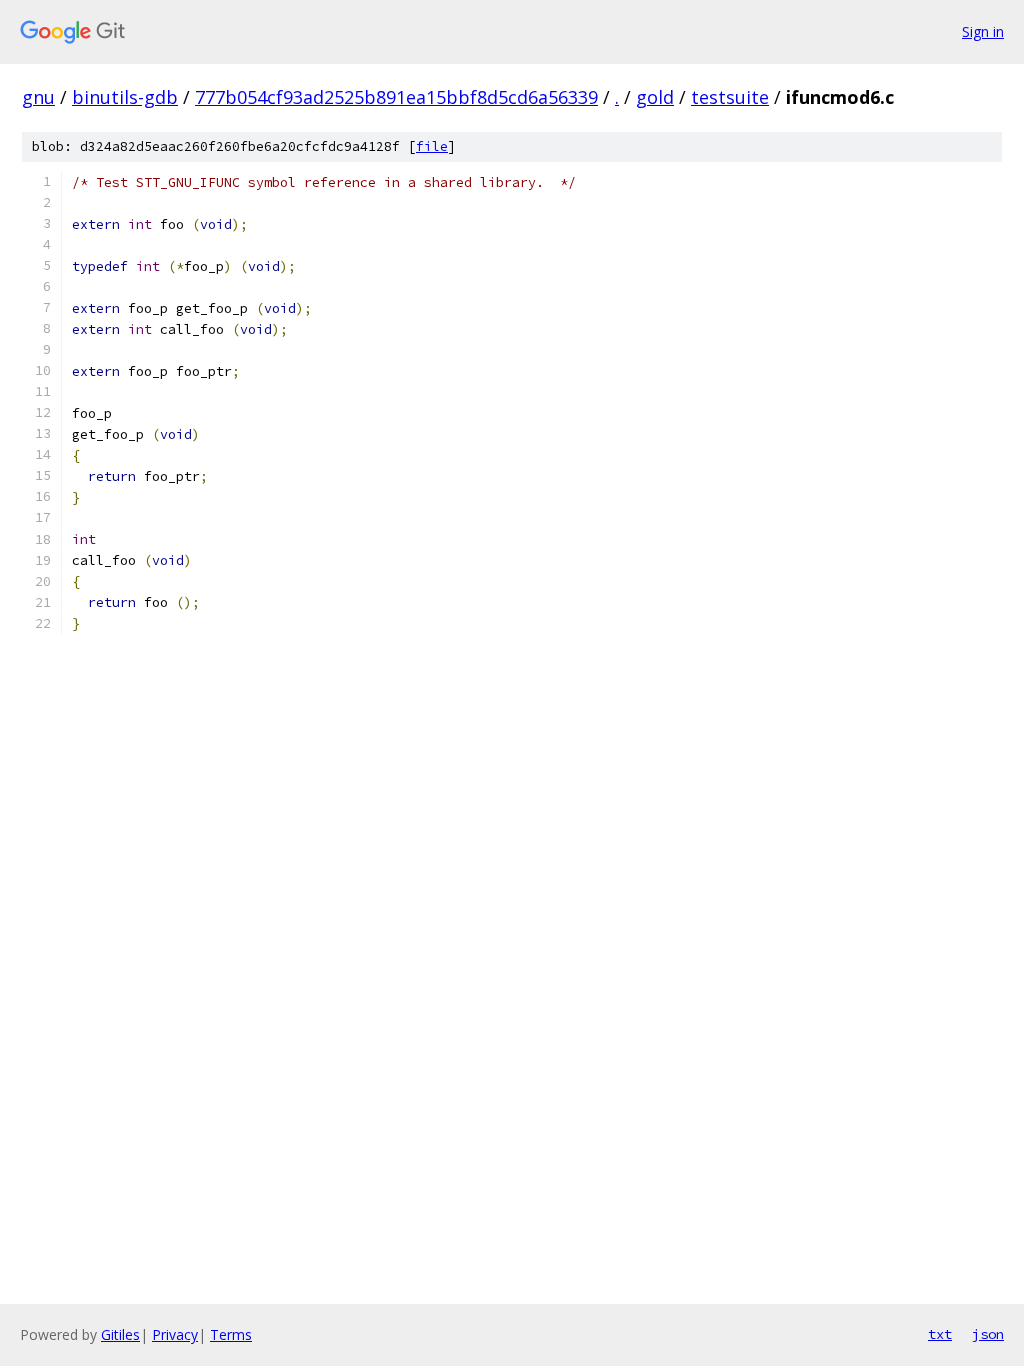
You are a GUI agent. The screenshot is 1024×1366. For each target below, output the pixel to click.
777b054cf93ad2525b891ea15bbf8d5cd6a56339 (396, 97)
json (988, 1334)
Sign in (983, 31)
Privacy (175, 1334)
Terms (231, 1334)
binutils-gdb (125, 97)
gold (655, 97)
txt (940, 1334)
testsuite (730, 97)
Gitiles (120, 1334)
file (432, 146)
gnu (38, 97)
